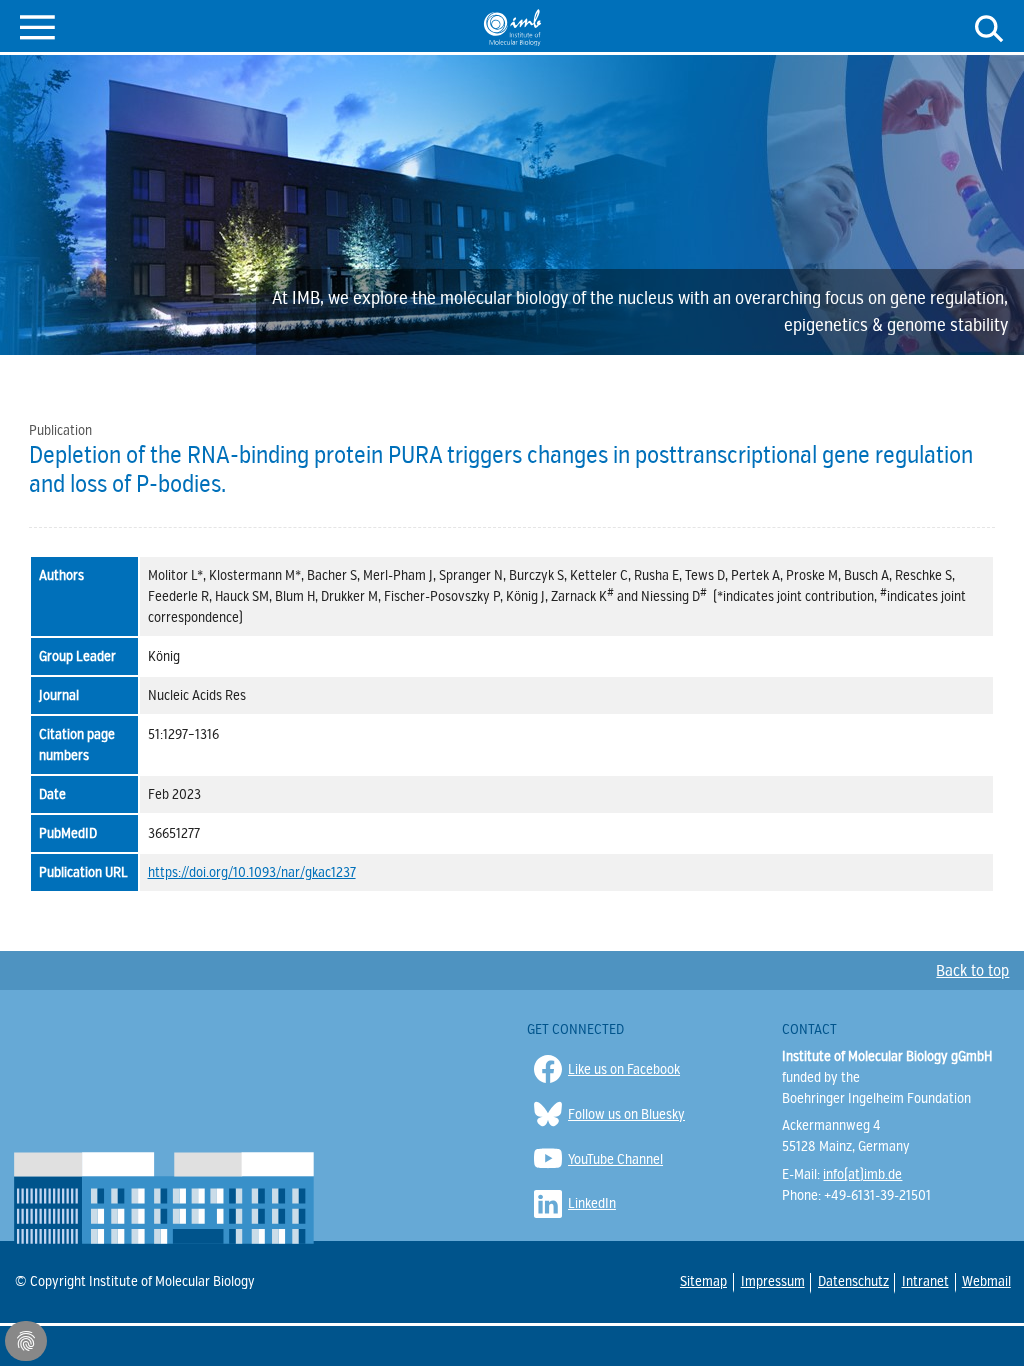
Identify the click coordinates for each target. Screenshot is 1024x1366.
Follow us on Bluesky (626, 1114)
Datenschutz (852, 1281)
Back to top (972, 971)
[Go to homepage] (512, 27)
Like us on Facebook (624, 1069)
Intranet (924, 1281)
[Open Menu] (37, 25)
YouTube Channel (615, 1159)
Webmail (985, 1281)
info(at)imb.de (862, 1174)
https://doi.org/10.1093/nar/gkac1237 (252, 872)
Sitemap (703, 1281)
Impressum (772, 1281)
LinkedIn (592, 1203)
